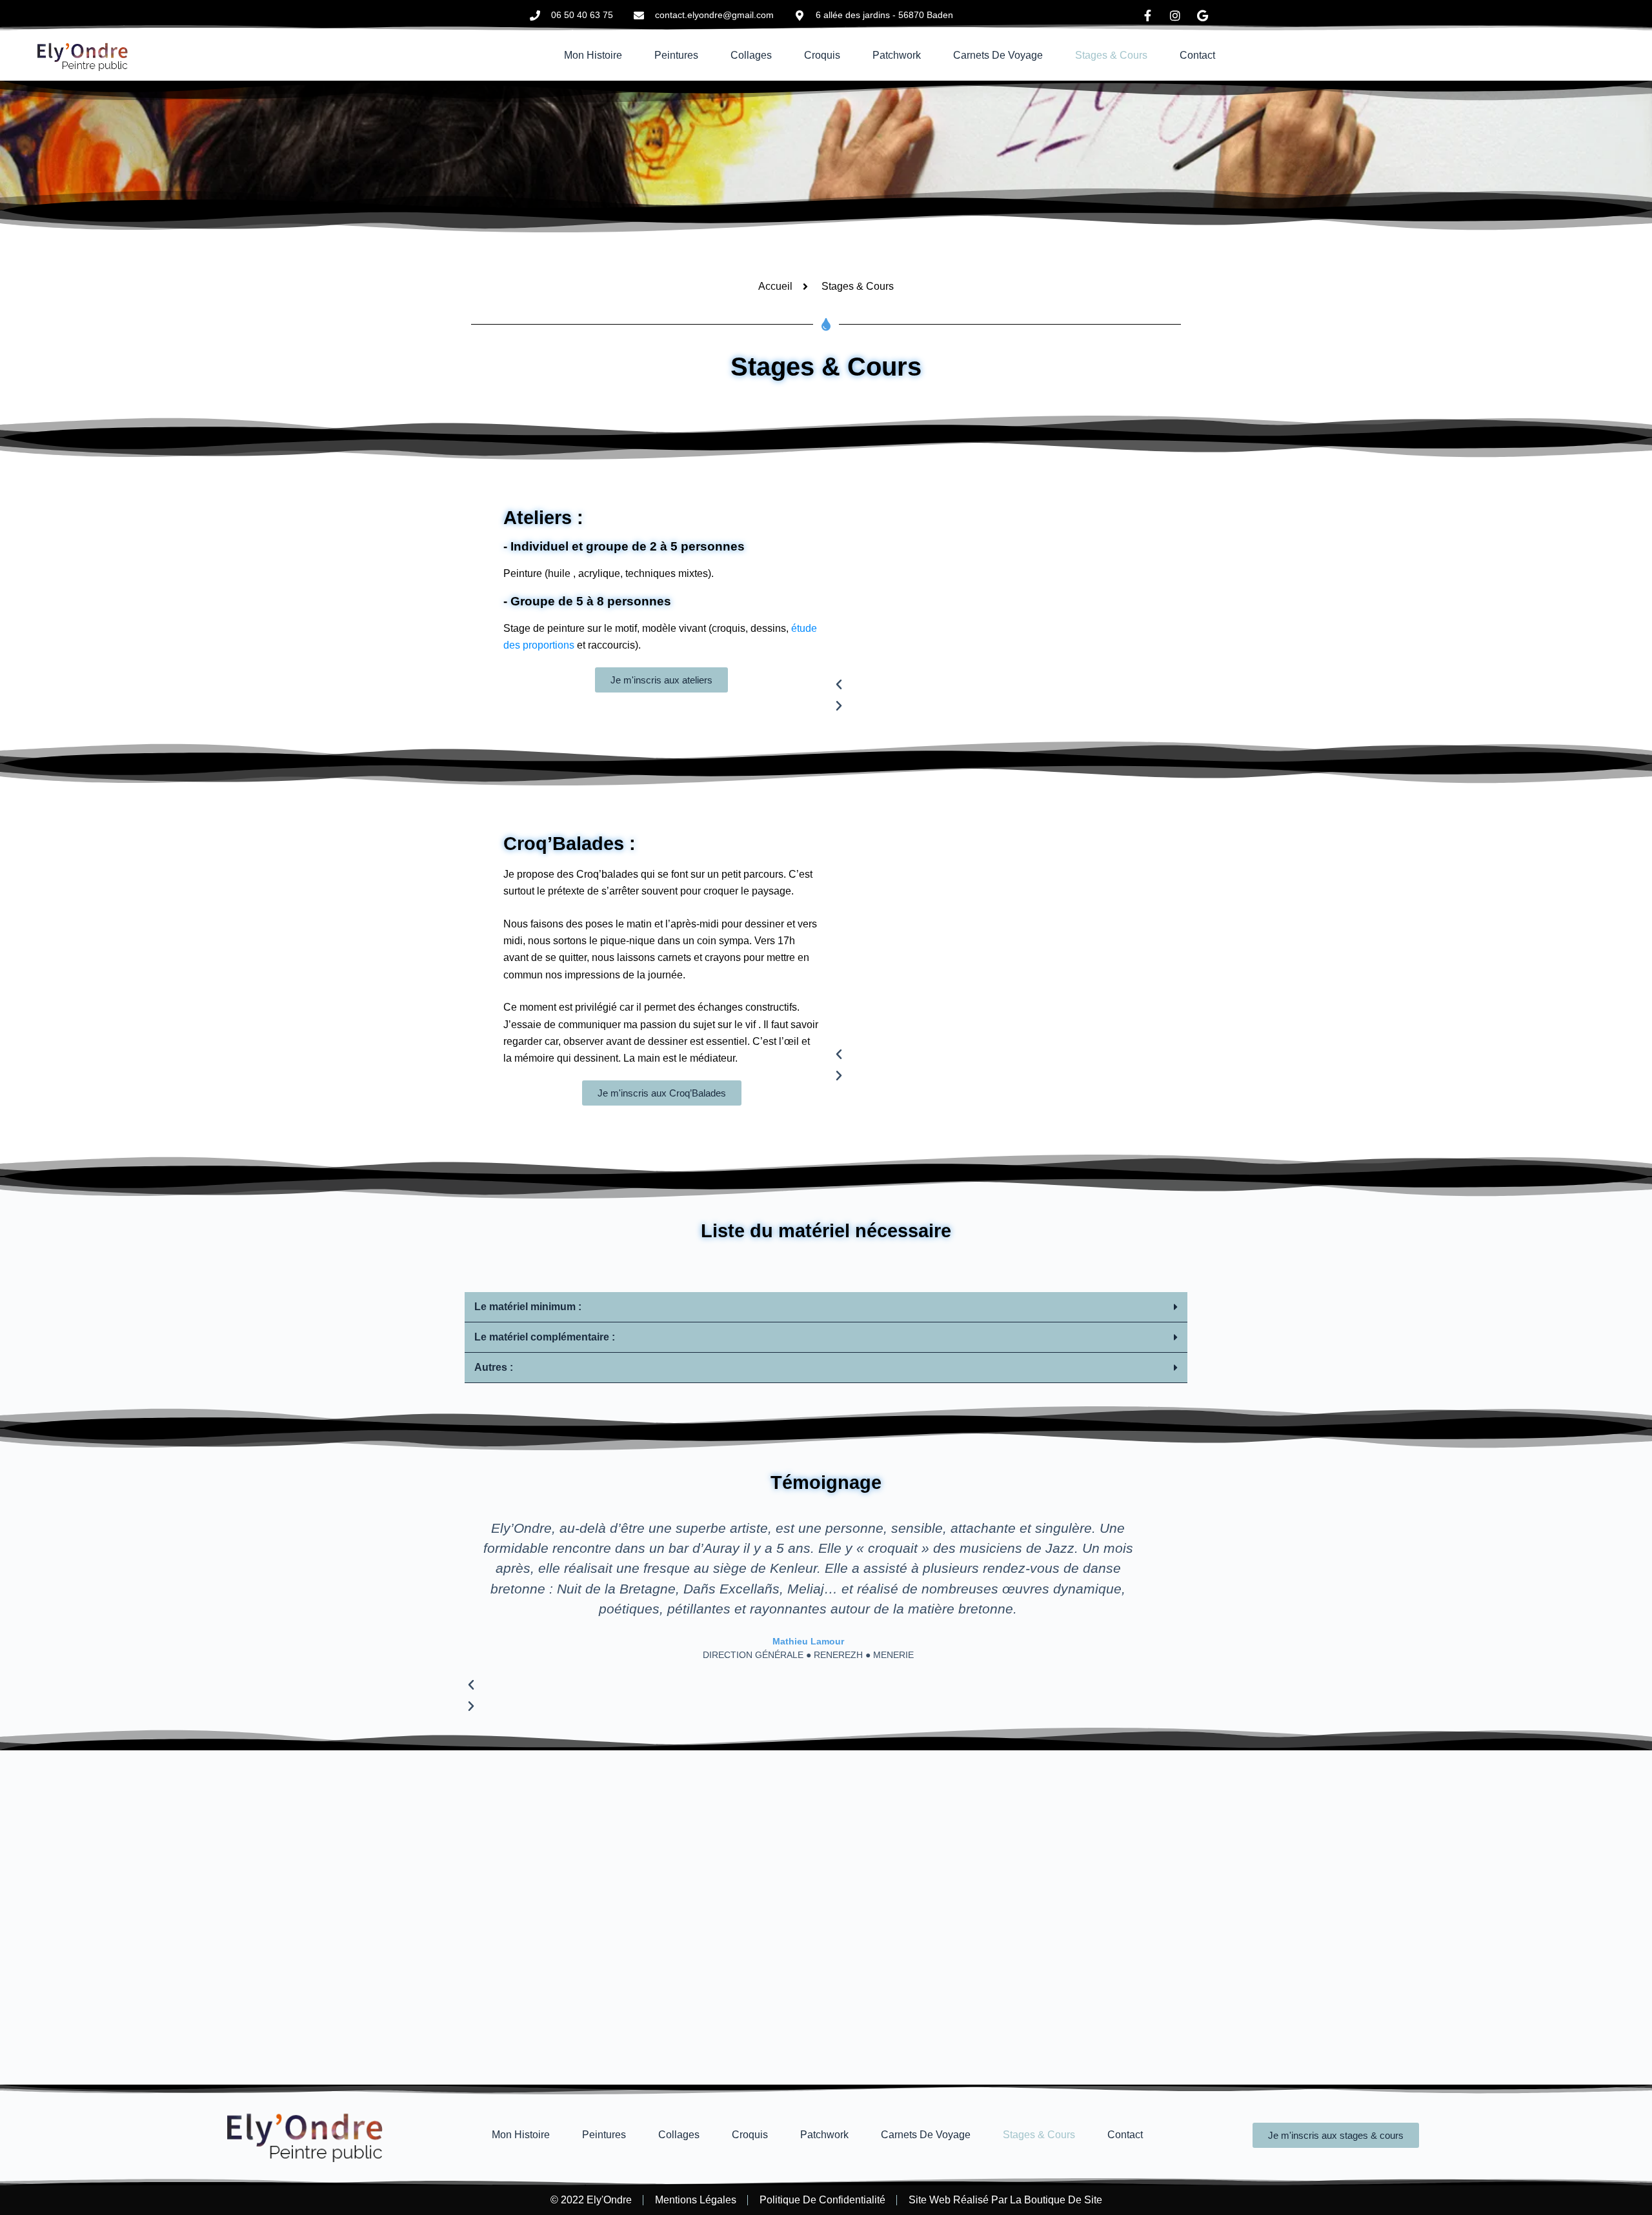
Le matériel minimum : (528, 1307)
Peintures (676, 55)
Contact (1197, 55)
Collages (751, 55)
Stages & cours (1111, 55)
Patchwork (897, 55)
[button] (1010, 685)
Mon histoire (593, 55)
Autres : (494, 1367)
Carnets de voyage (998, 55)
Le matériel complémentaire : (545, 1337)
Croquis (822, 55)
